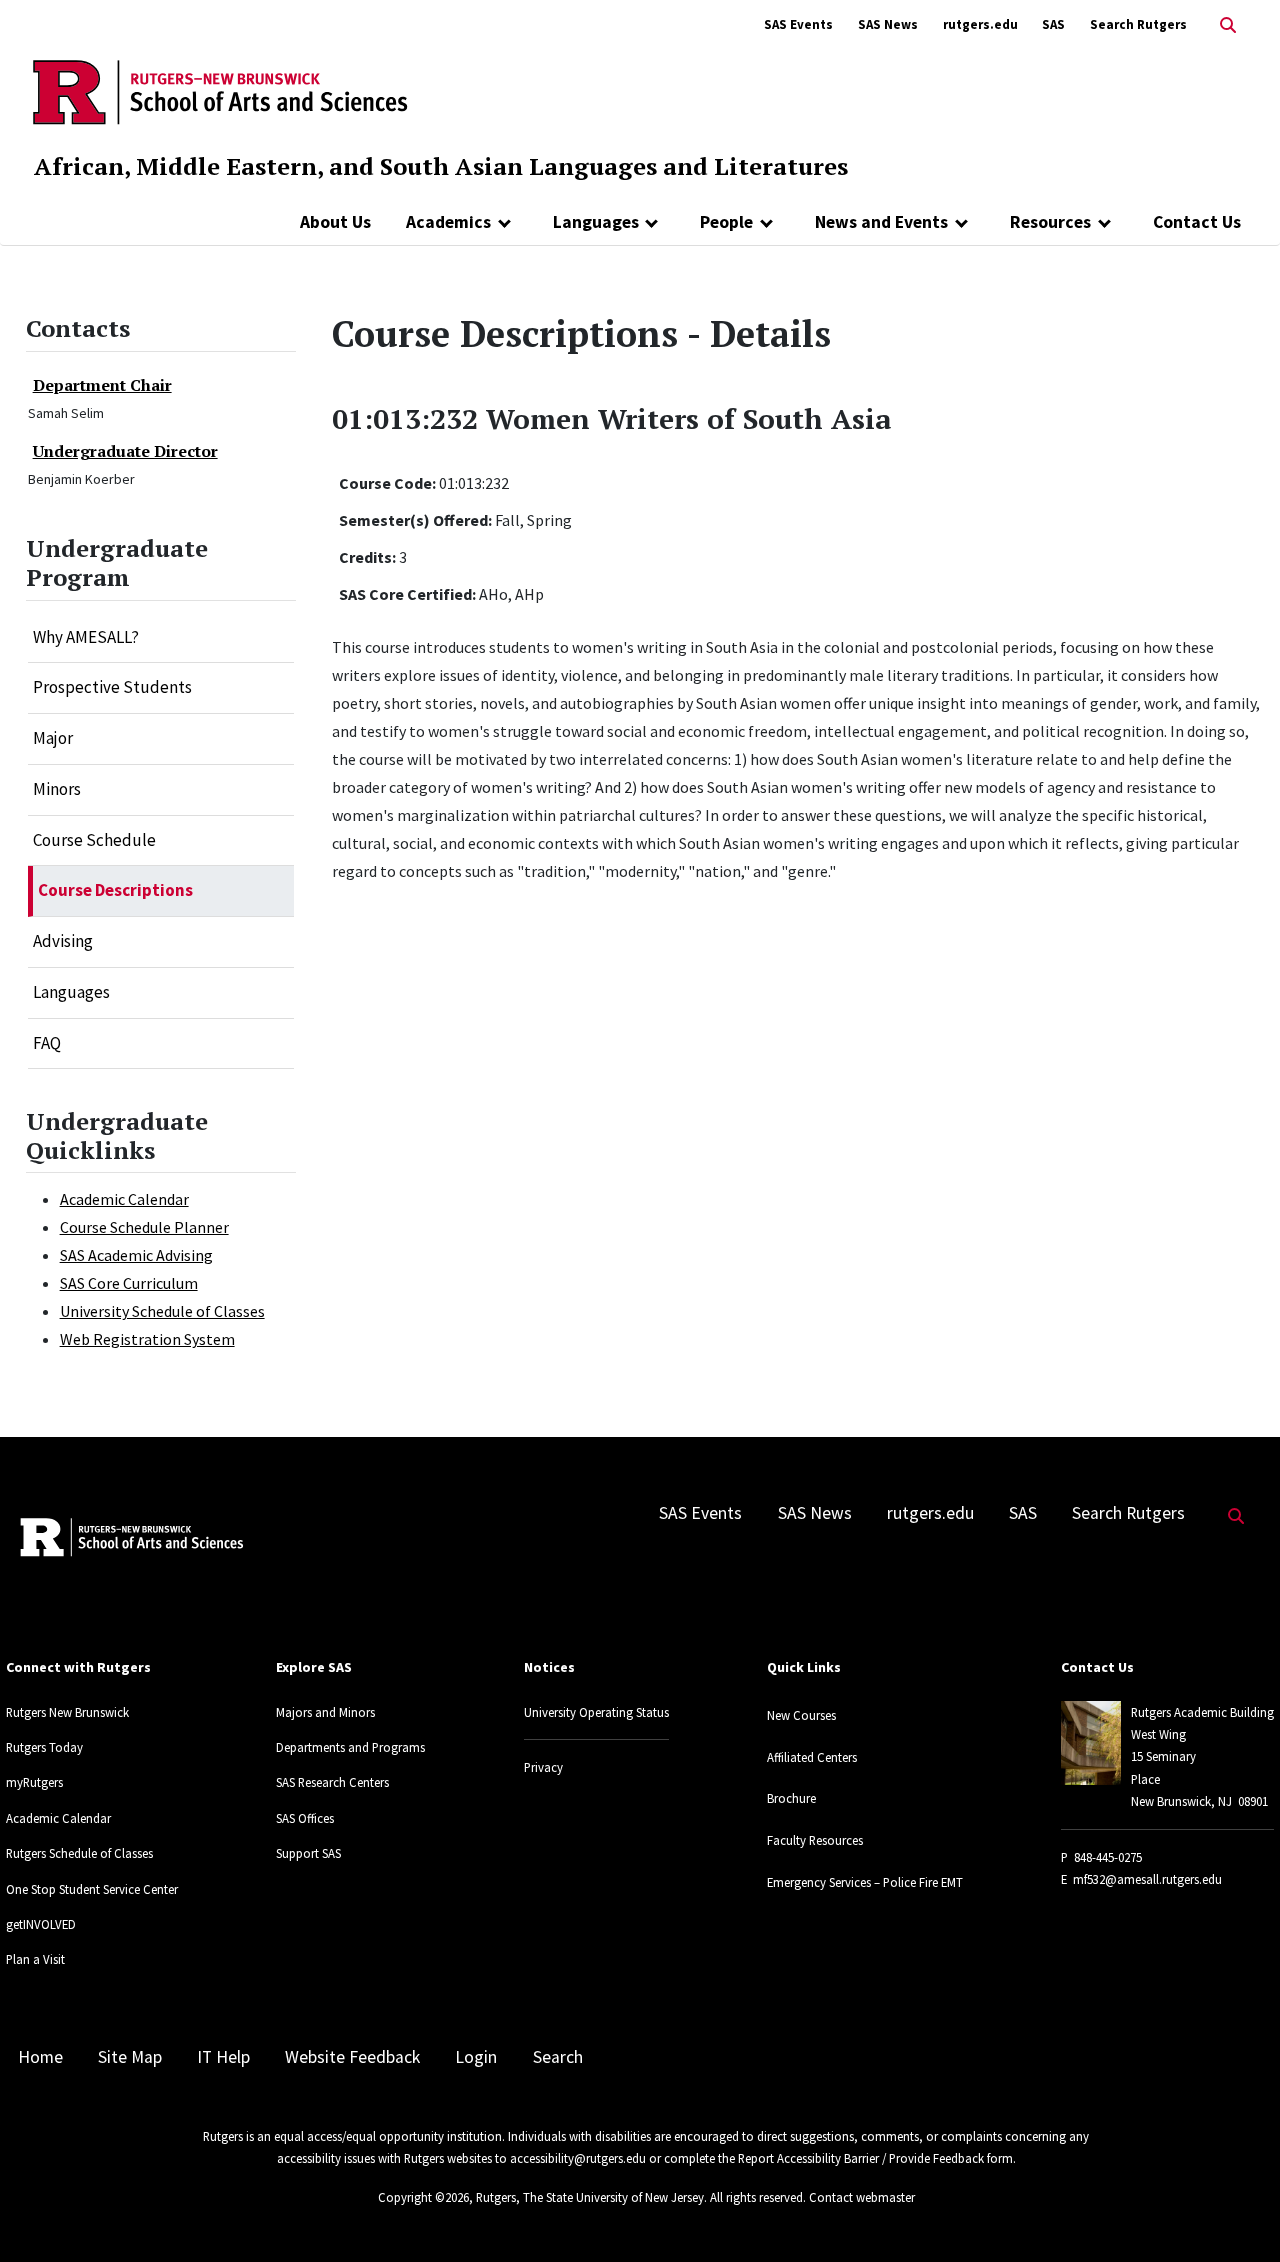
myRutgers (34, 1782)
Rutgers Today (44, 1747)
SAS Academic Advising (136, 1255)
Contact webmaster (862, 2197)
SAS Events (798, 24)
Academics (448, 222)
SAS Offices (305, 1818)
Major (53, 738)
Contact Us (1197, 222)
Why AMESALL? (86, 637)
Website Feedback (352, 2057)
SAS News (888, 24)
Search (558, 2057)
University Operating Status (596, 1712)
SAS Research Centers (332, 1782)
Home (40, 2057)
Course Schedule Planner (144, 1227)
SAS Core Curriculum (129, 1283)
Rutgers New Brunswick (67, 1712)
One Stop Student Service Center (92, 1889)
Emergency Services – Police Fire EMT (865, 1882)
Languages (596, 222)
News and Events (881, 222)
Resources (1050, 222)
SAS (1053, 24)
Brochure (791, 1798)
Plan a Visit (35, 1959)
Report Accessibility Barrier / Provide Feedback (861, 2158)
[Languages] (652, 222)
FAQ (47, 1043)
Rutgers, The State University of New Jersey (590, 2197)
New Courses (801, 1715)
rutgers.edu (980, 24)
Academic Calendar (124, 1199)
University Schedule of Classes (162, 1311)
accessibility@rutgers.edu (578, 2158)
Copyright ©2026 (423, 2197)
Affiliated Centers (812, 1757)
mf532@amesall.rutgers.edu (1147, 1879)
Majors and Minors (325, 1712)
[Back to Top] (1236, 2213)
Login (476, 2057)
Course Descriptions (115, 890)
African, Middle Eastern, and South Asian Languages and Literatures (441, 166)
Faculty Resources (815, 1840)
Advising (63, 941)
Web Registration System (147, 1339)
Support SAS (308, 1853)
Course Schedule (94, 840)
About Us (335, 222)
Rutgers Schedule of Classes (79, 1853)
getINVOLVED (41, 1924)
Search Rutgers (1138, 24)
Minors (57, 789)
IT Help (223, 2057)
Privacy (543, 1767)
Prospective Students (112, 687)
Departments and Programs (350, 1747)
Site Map (130, 2057)
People (726, 222)
